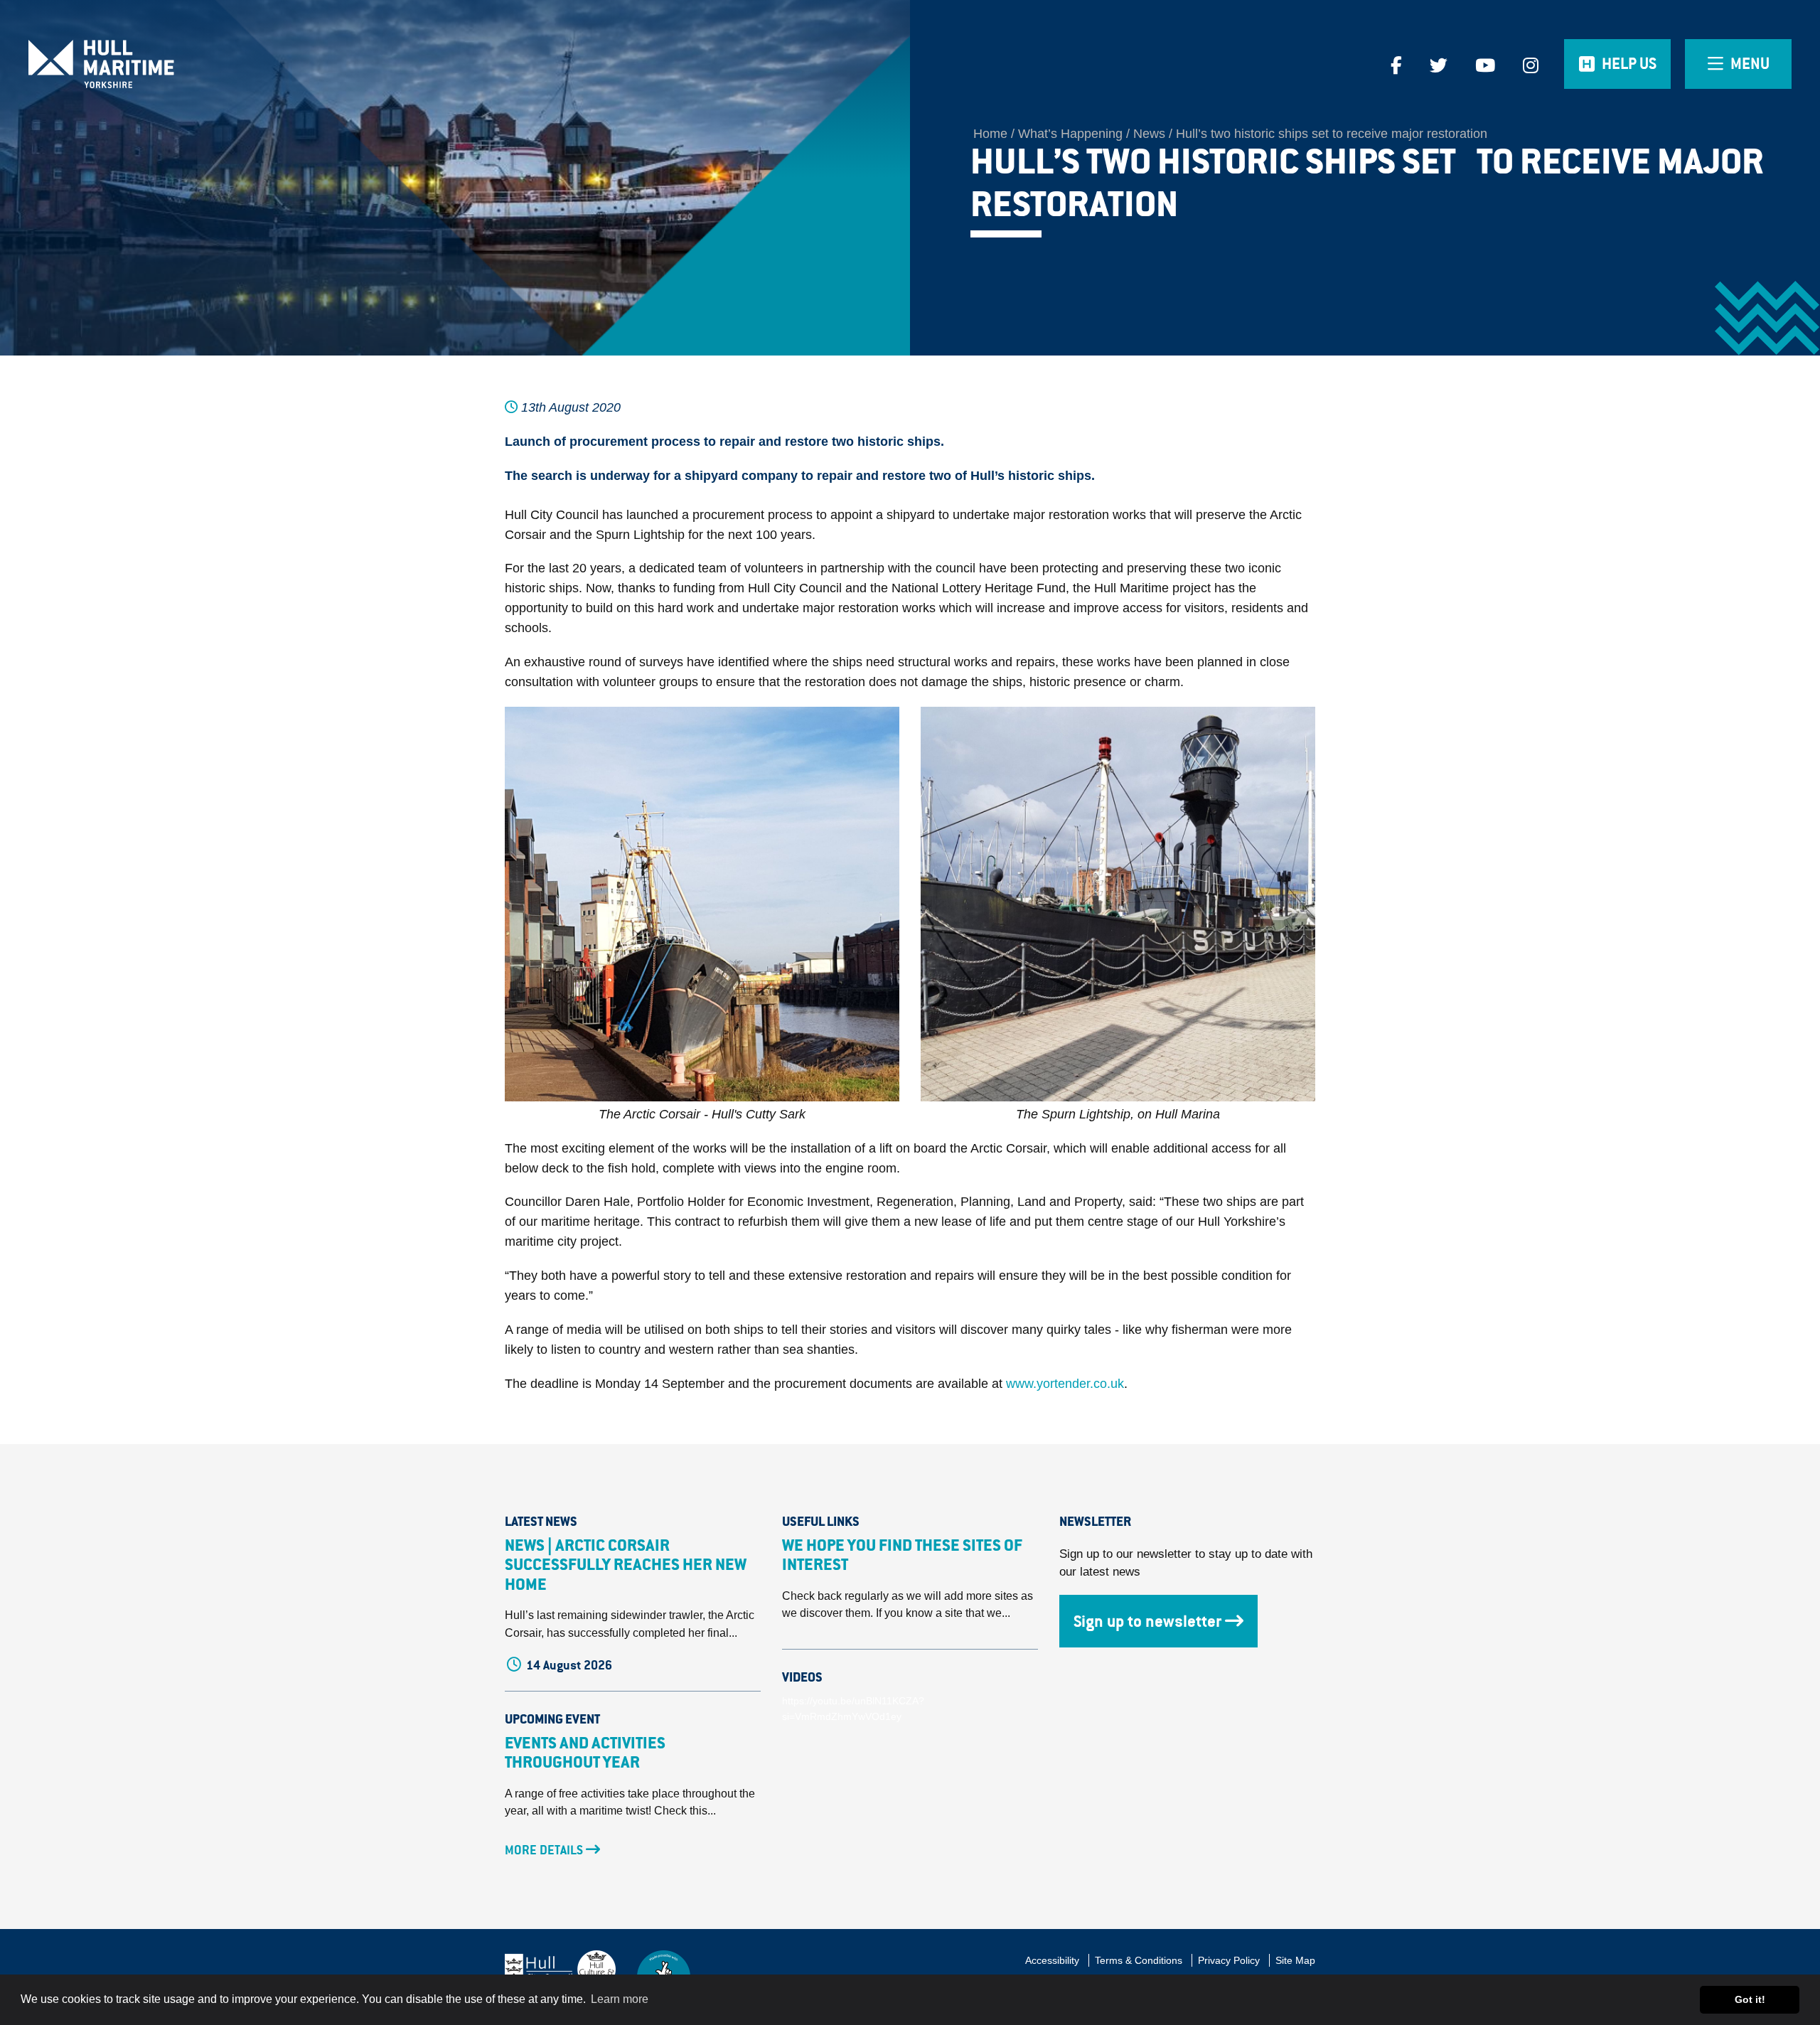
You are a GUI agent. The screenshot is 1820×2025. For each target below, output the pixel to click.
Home (990, 134)
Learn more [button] (620, 1999)
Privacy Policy (1229, 1960)
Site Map (1295, 1960)
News (1149, 134)
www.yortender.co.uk (1065, 1384)
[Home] (227, 64)
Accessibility (1052, 1960)
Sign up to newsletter (1147, 1621)
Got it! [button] (1750, 1999)
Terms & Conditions (1139, 1960)
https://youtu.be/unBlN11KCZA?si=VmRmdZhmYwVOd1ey (853, 1709)
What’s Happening (1070, 134)
